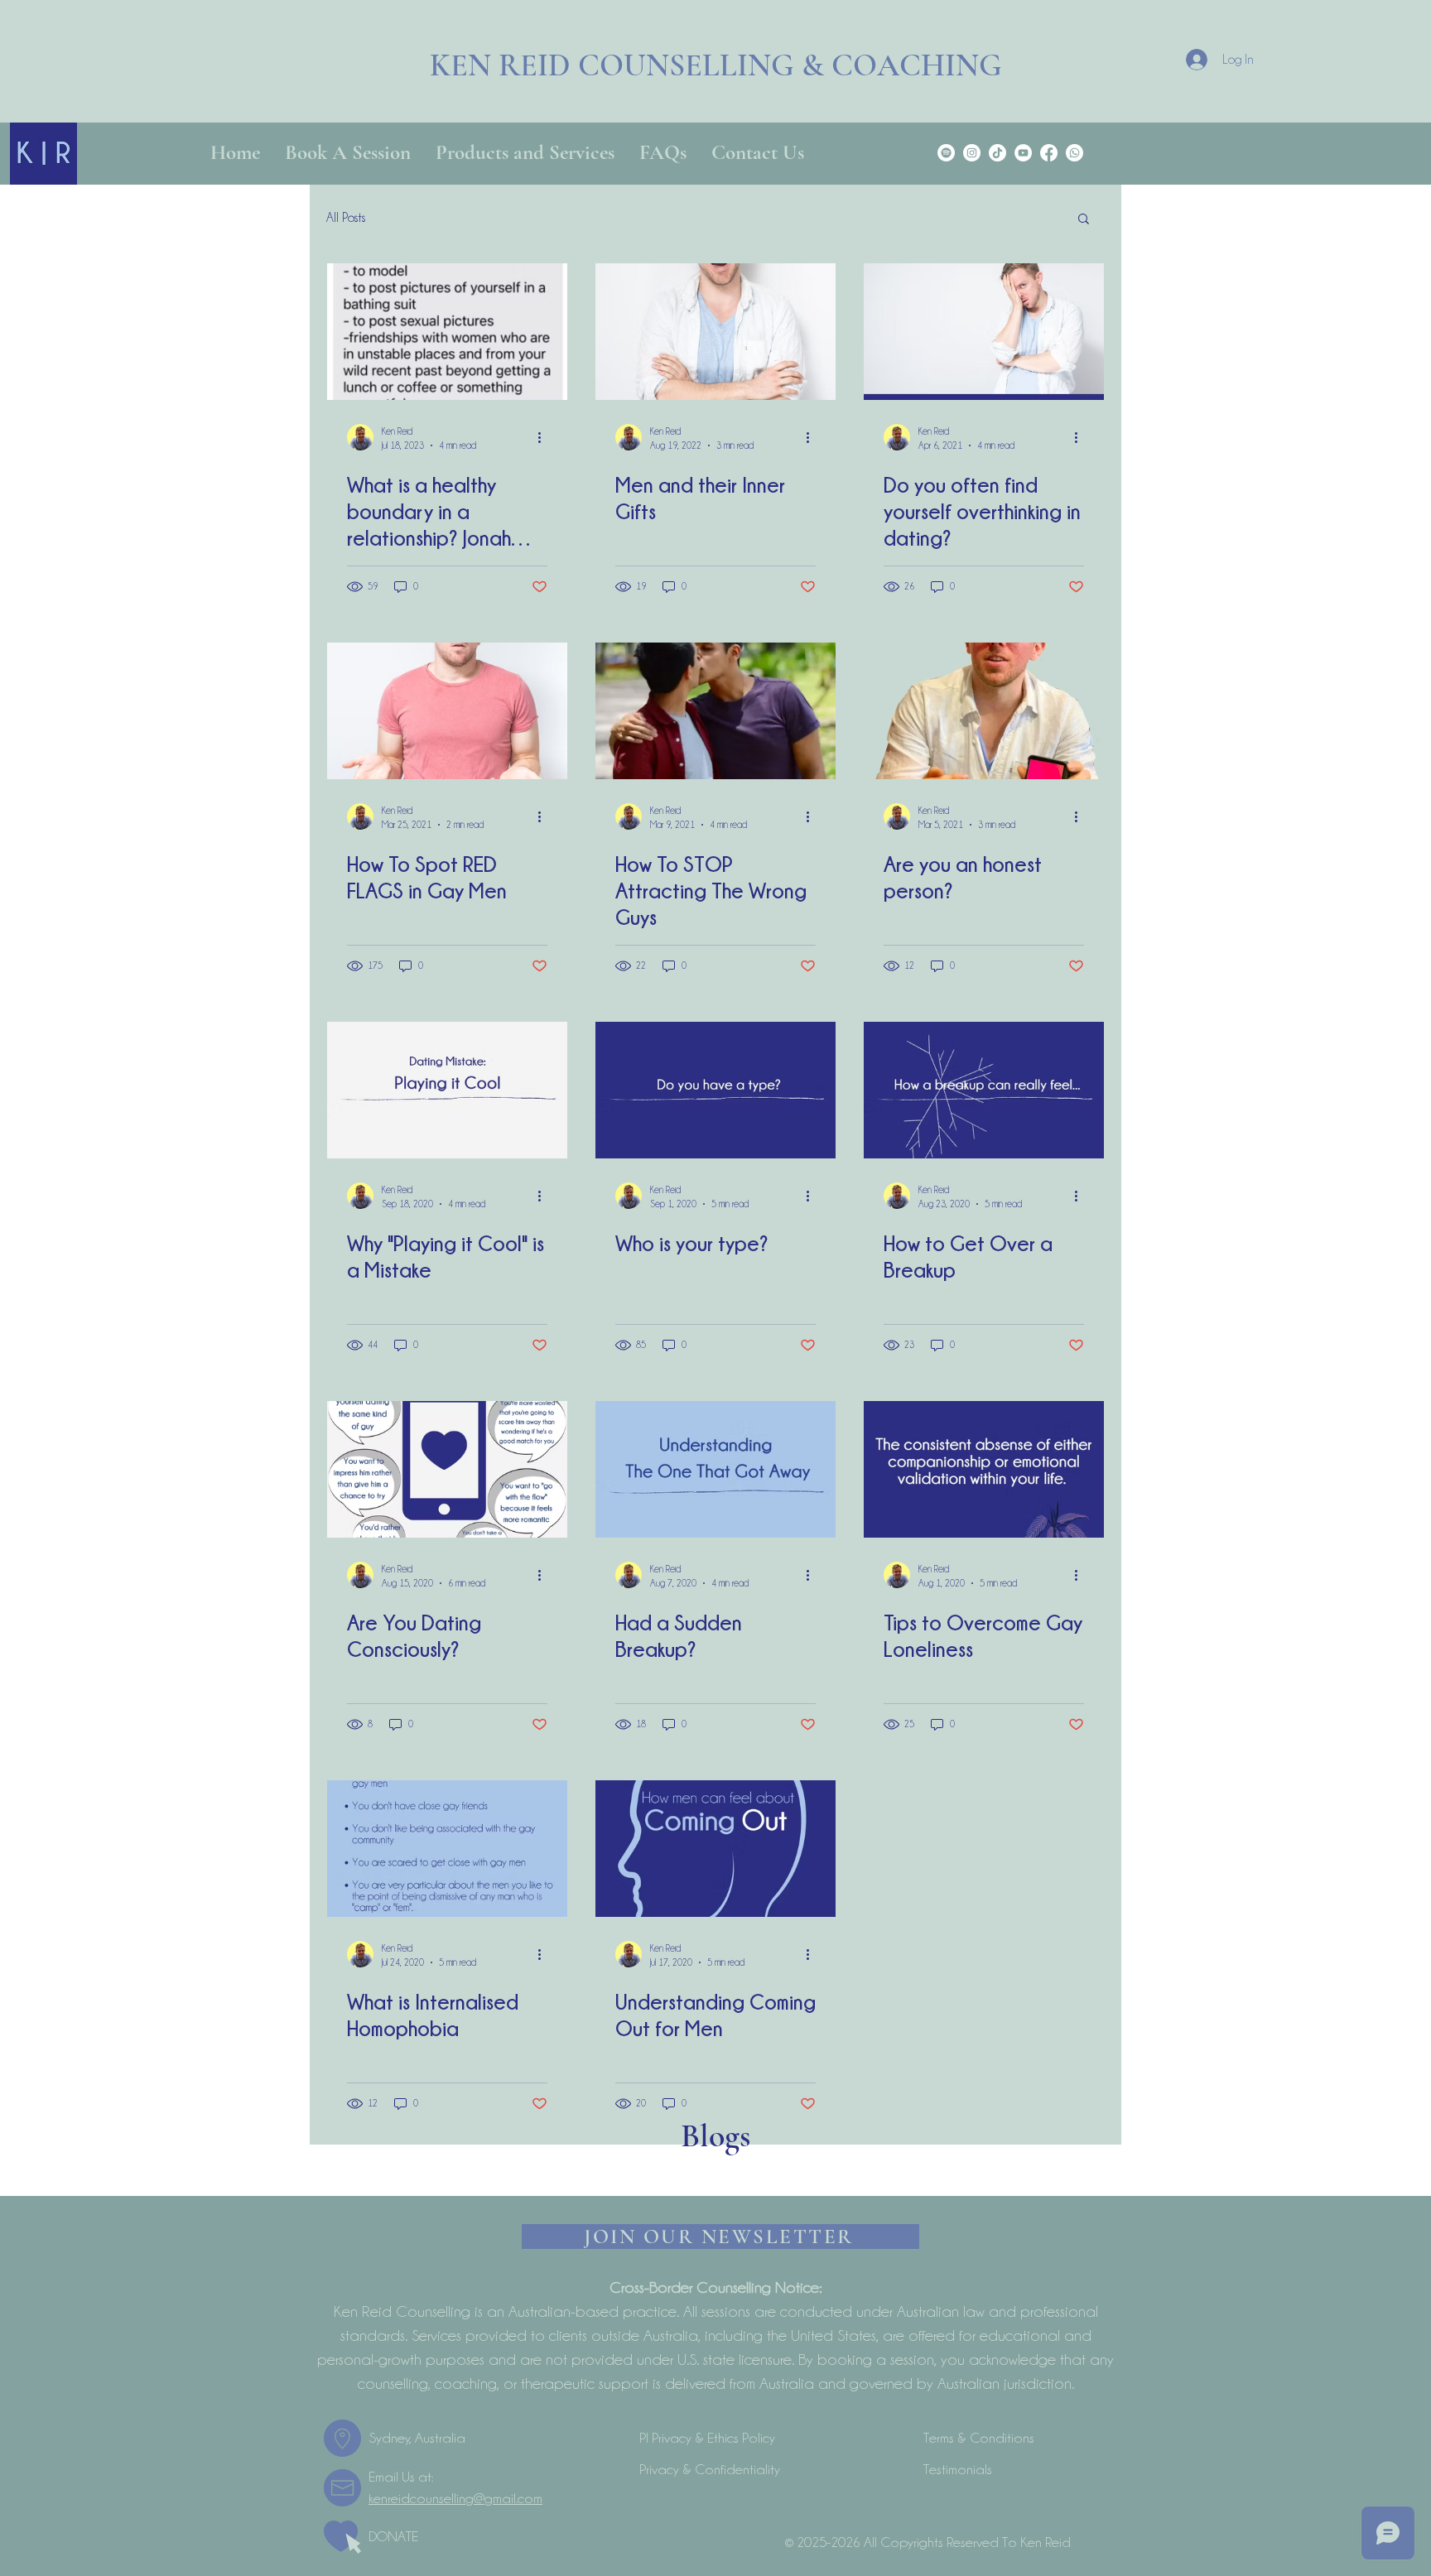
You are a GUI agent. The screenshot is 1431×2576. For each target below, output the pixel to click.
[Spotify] (946, 153)
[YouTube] (1023, 153)
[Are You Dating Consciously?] (447, 1469)
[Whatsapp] (1074, 153)
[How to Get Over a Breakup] (984, 1090)
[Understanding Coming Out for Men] (715, 1849)
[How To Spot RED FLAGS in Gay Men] (447, 711)
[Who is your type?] (715, 1090)
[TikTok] (997, 153)
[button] (1084, 220)
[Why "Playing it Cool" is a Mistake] (447, 1090)
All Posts (346, 218)
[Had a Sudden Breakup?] (715, 1469)
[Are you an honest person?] (984, 711)
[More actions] (545, 437)
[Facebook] (1049, 153)
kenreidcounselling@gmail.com (455, 2498)
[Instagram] (972, 153)
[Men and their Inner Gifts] (715, 332)
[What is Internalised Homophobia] (447, 1849)
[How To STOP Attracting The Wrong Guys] (715, 711)
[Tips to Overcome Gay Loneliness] (984, 1469)
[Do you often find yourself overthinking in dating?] (984, 332)
